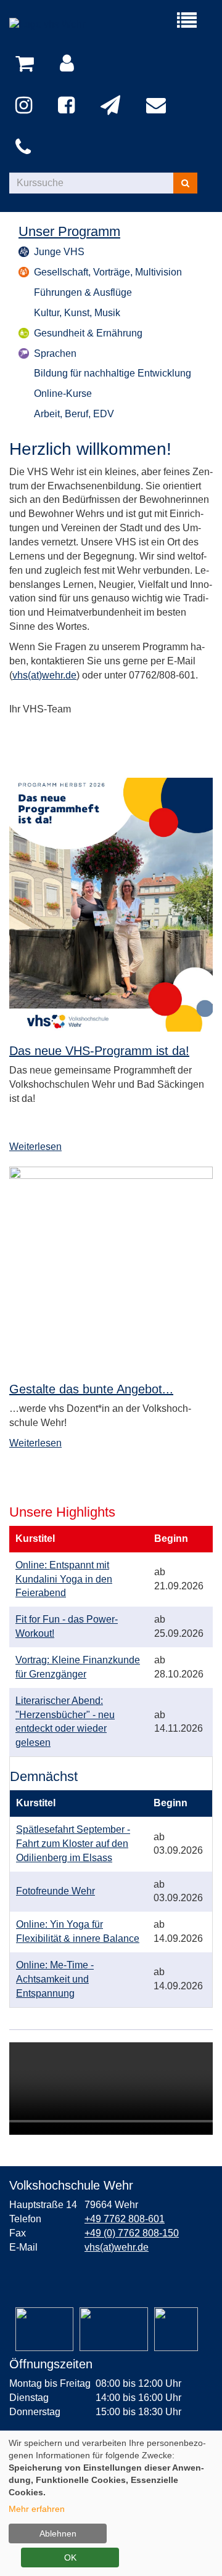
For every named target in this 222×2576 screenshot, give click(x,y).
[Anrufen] (25, 148)
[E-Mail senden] (158, 106)
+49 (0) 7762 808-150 (132, 2233)
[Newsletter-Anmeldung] (113, 106)
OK (70, 2558)
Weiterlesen (35, 1147)
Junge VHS (59, 252)
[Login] (69, 64)
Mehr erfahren (37, 2509)
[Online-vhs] (176, 2329)
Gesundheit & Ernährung (88, 333)
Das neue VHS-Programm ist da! (99, 1051)
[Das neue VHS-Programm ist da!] (111, 905)
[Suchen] (185, 183)
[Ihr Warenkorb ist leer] (27, 64)
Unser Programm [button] (69, 232)
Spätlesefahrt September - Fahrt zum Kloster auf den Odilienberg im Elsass (73, 1844)
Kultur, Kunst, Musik (77, 313)
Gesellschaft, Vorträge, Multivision (108, 272)
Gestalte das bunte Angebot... (91, 1389)
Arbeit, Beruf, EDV (74, 414)
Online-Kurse (63, 393)
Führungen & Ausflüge (83, 292)
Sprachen (55, 353)
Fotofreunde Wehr (55, 1891)
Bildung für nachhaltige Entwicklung (113, 373)
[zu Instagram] (26, 106)
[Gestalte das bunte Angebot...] (111, 1268)
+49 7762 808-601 (125, 2219)
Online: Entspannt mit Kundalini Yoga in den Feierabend (64, 1579)
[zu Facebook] (68, 106)
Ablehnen (58, 2533)
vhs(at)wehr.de (44, 675)
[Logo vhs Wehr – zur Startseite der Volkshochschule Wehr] (60, 25)
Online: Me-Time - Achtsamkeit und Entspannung (55, 1979)
